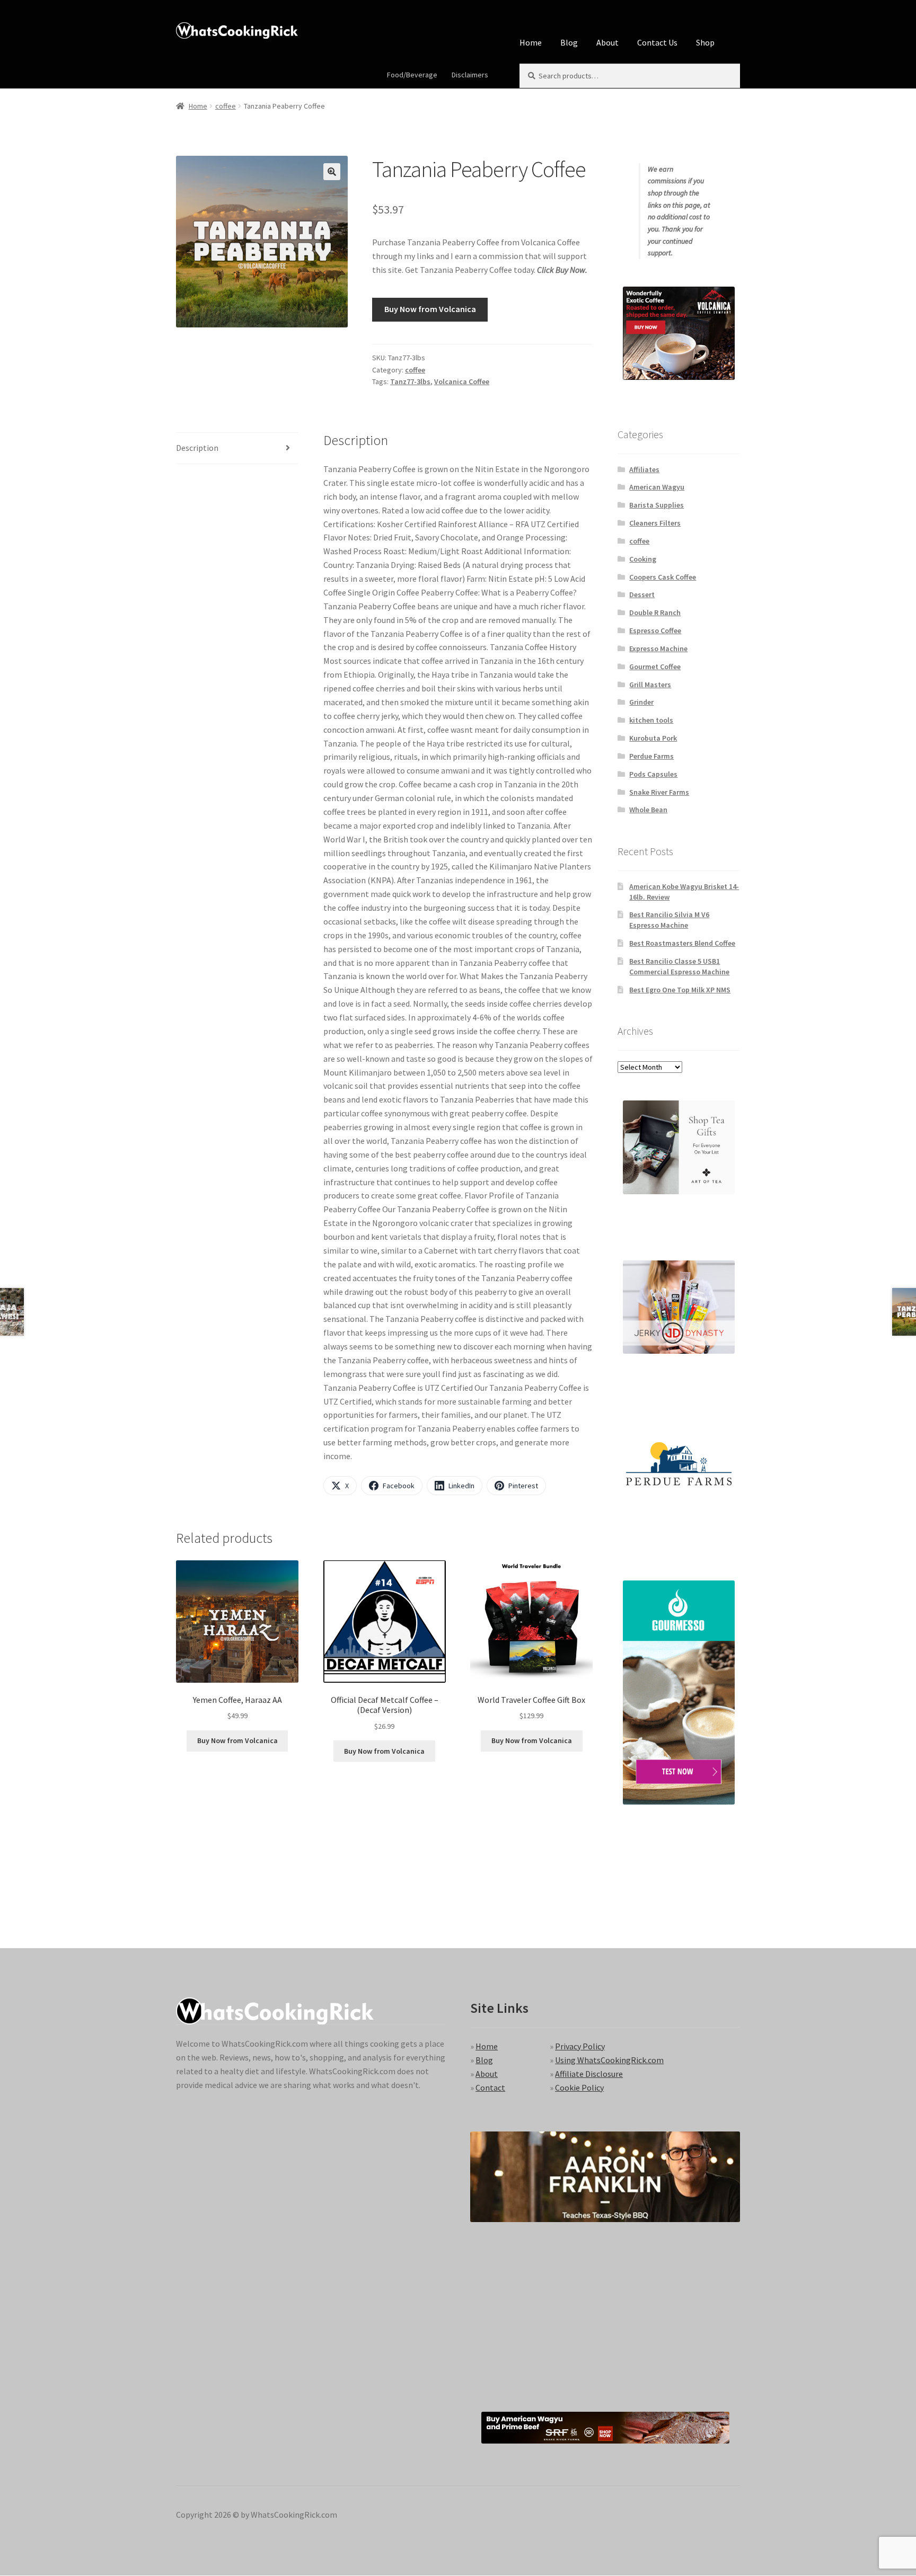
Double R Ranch (655, 612)
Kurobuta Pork (653, 738)
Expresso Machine (658, 649)
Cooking (643, 559)
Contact (490, 2088)
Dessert (642, 594)
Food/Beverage (412, 75)
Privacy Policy (580, 2046)
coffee (226, 106)
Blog (569, 42)
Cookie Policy (579, 2088)
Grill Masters (650, 685)
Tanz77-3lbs (410, 381)
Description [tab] (197, 448)
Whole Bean (648, 810)
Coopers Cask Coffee (663, 577)
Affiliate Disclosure (589, 2074)
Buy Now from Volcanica (430, 309)
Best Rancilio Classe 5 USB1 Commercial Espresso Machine (679, 966)
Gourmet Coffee (655, 667)
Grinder (641, 702)
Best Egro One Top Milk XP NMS (680, 990)
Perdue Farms (651, 756)
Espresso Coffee (655, 630)
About (607, 42)
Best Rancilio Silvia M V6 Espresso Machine (669, 920)
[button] (332, 172)
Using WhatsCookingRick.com (609, 2060)
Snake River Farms (659, 792)
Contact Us (657, 42)
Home (531, 42)
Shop (705, 42)
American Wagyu (657, 487)
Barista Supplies (657, 505)
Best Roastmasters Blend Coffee (682, 943)
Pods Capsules (653, 774)
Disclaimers (470, 75)
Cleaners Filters (655, 523)
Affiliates (644, 469)
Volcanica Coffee (462, 381)
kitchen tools (651, 720)
